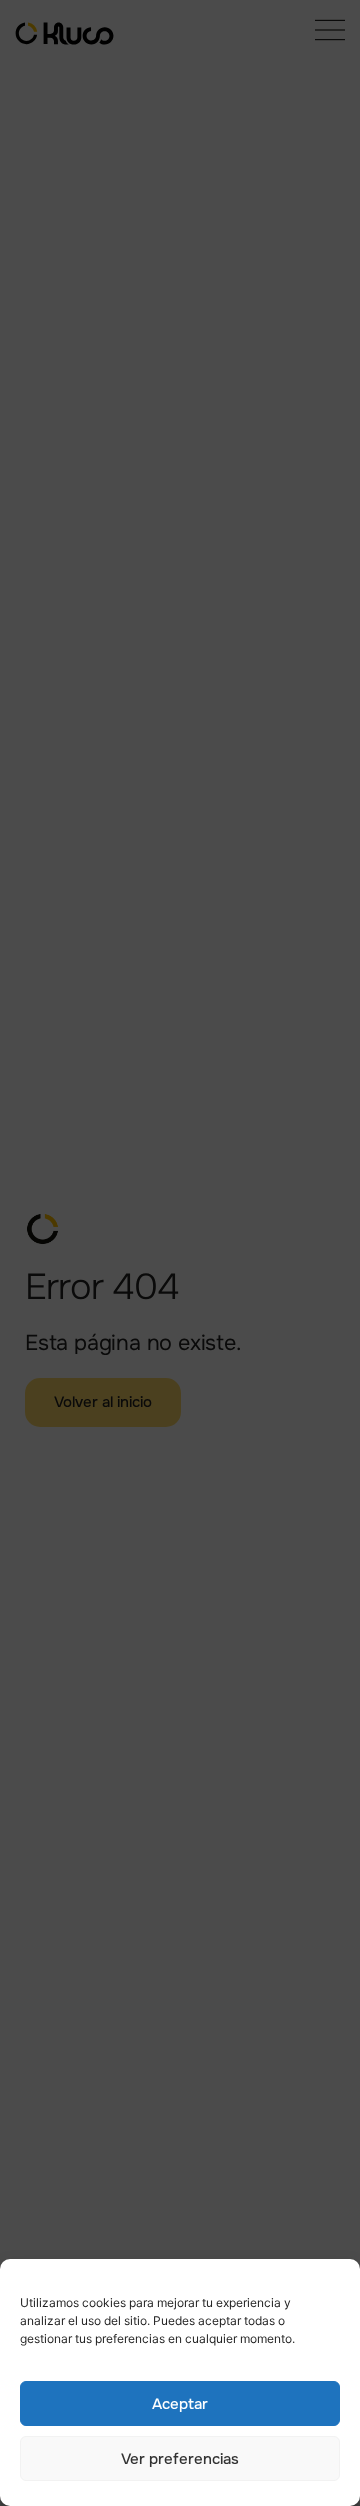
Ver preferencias (180, 2459)
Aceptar (180, 2404)
